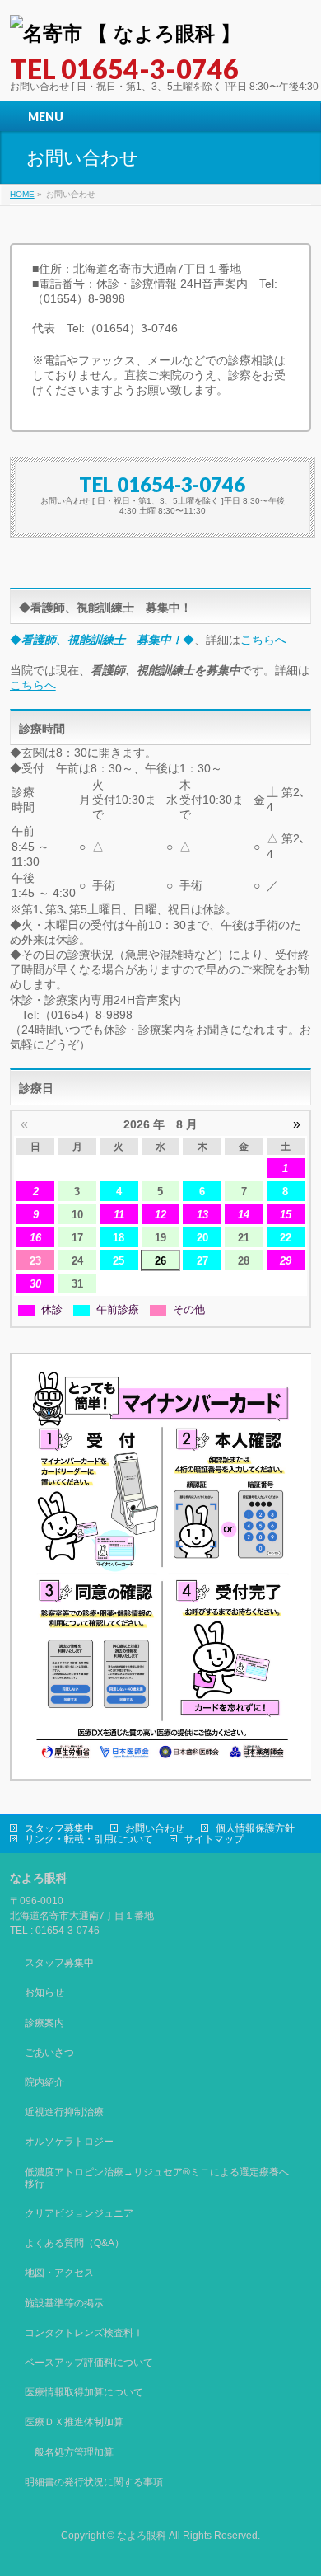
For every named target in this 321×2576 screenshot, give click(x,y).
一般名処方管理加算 (69, 2452)
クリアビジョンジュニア (79, 2213)
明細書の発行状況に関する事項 (94, 2482)
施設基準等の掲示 (64, 2303)
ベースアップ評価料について (89, 2363)
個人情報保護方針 (255, 1828)
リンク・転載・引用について (89, 1839)
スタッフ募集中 (59, 1828)
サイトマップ (214, 1839)
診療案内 (44, 2023)
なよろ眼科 (142, 2536)
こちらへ (263, 640)
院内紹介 (44, 2082)
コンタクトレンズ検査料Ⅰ (84, 2333)
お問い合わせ (155, 1828)
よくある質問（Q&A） (74, 2243)
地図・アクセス (59, 2273)
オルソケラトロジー (69, 2142)
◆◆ (102, 640)
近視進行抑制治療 (64, 2112)
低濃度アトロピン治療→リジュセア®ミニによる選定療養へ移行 (157, 2178)
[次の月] (297, 1124)
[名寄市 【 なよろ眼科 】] (125, 33)
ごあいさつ (49, 2053)
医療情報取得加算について (84, 2392)
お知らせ (44, 1992)
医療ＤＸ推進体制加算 (74, 2422)
